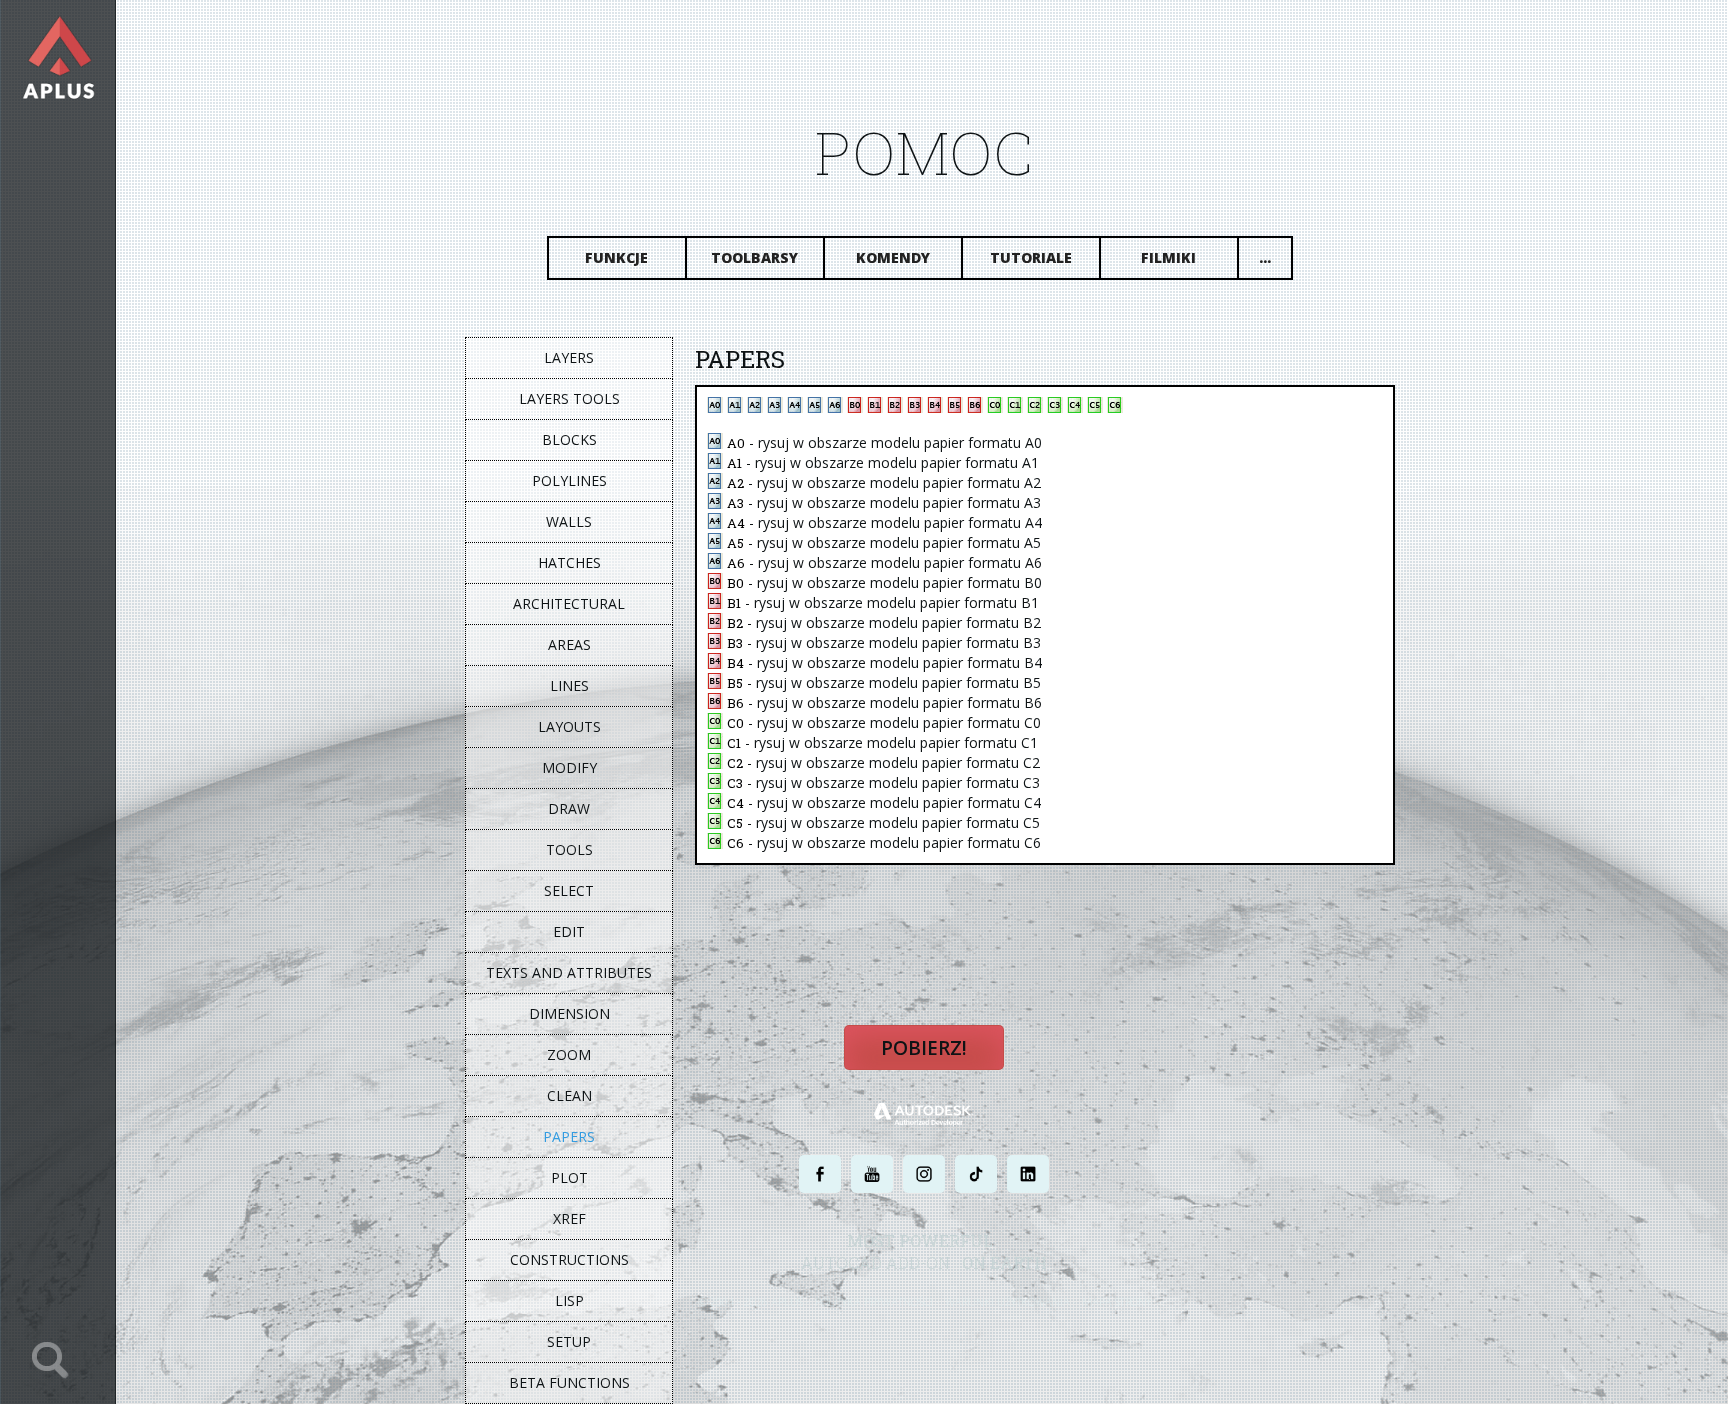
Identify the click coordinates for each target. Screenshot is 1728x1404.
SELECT (569, 890)
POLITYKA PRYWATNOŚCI (874, 1301)
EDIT (569, 931)
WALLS (569, 521)
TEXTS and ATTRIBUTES (569, 972)
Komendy (893, 257)
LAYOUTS (569, 726)
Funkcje (616, 257)
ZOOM (569, 1054)
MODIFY (569, 767)
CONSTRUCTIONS (569, 1259)
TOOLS (569, 849)
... (1265, 257)
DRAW (569, 808)
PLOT (569, 1177)
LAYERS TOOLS (569, 398)
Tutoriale (1031, 257)
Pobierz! (924, 1048)
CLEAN (569, 1095)
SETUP (569, 1341)
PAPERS (569, 1136)
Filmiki (1168, 257)
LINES (569, 685)
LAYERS (569, 357)
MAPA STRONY (1116, 1301)
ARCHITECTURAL (569, 603)
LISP (569, 1300)
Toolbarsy (754, 257)
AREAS (569, 644)
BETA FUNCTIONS (569, 1382)
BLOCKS (569, 439)
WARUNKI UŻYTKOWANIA (1007, 1301)
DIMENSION (569, 1013)
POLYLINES (569, 480)
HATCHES (569, 562)
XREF (569, 1218)
